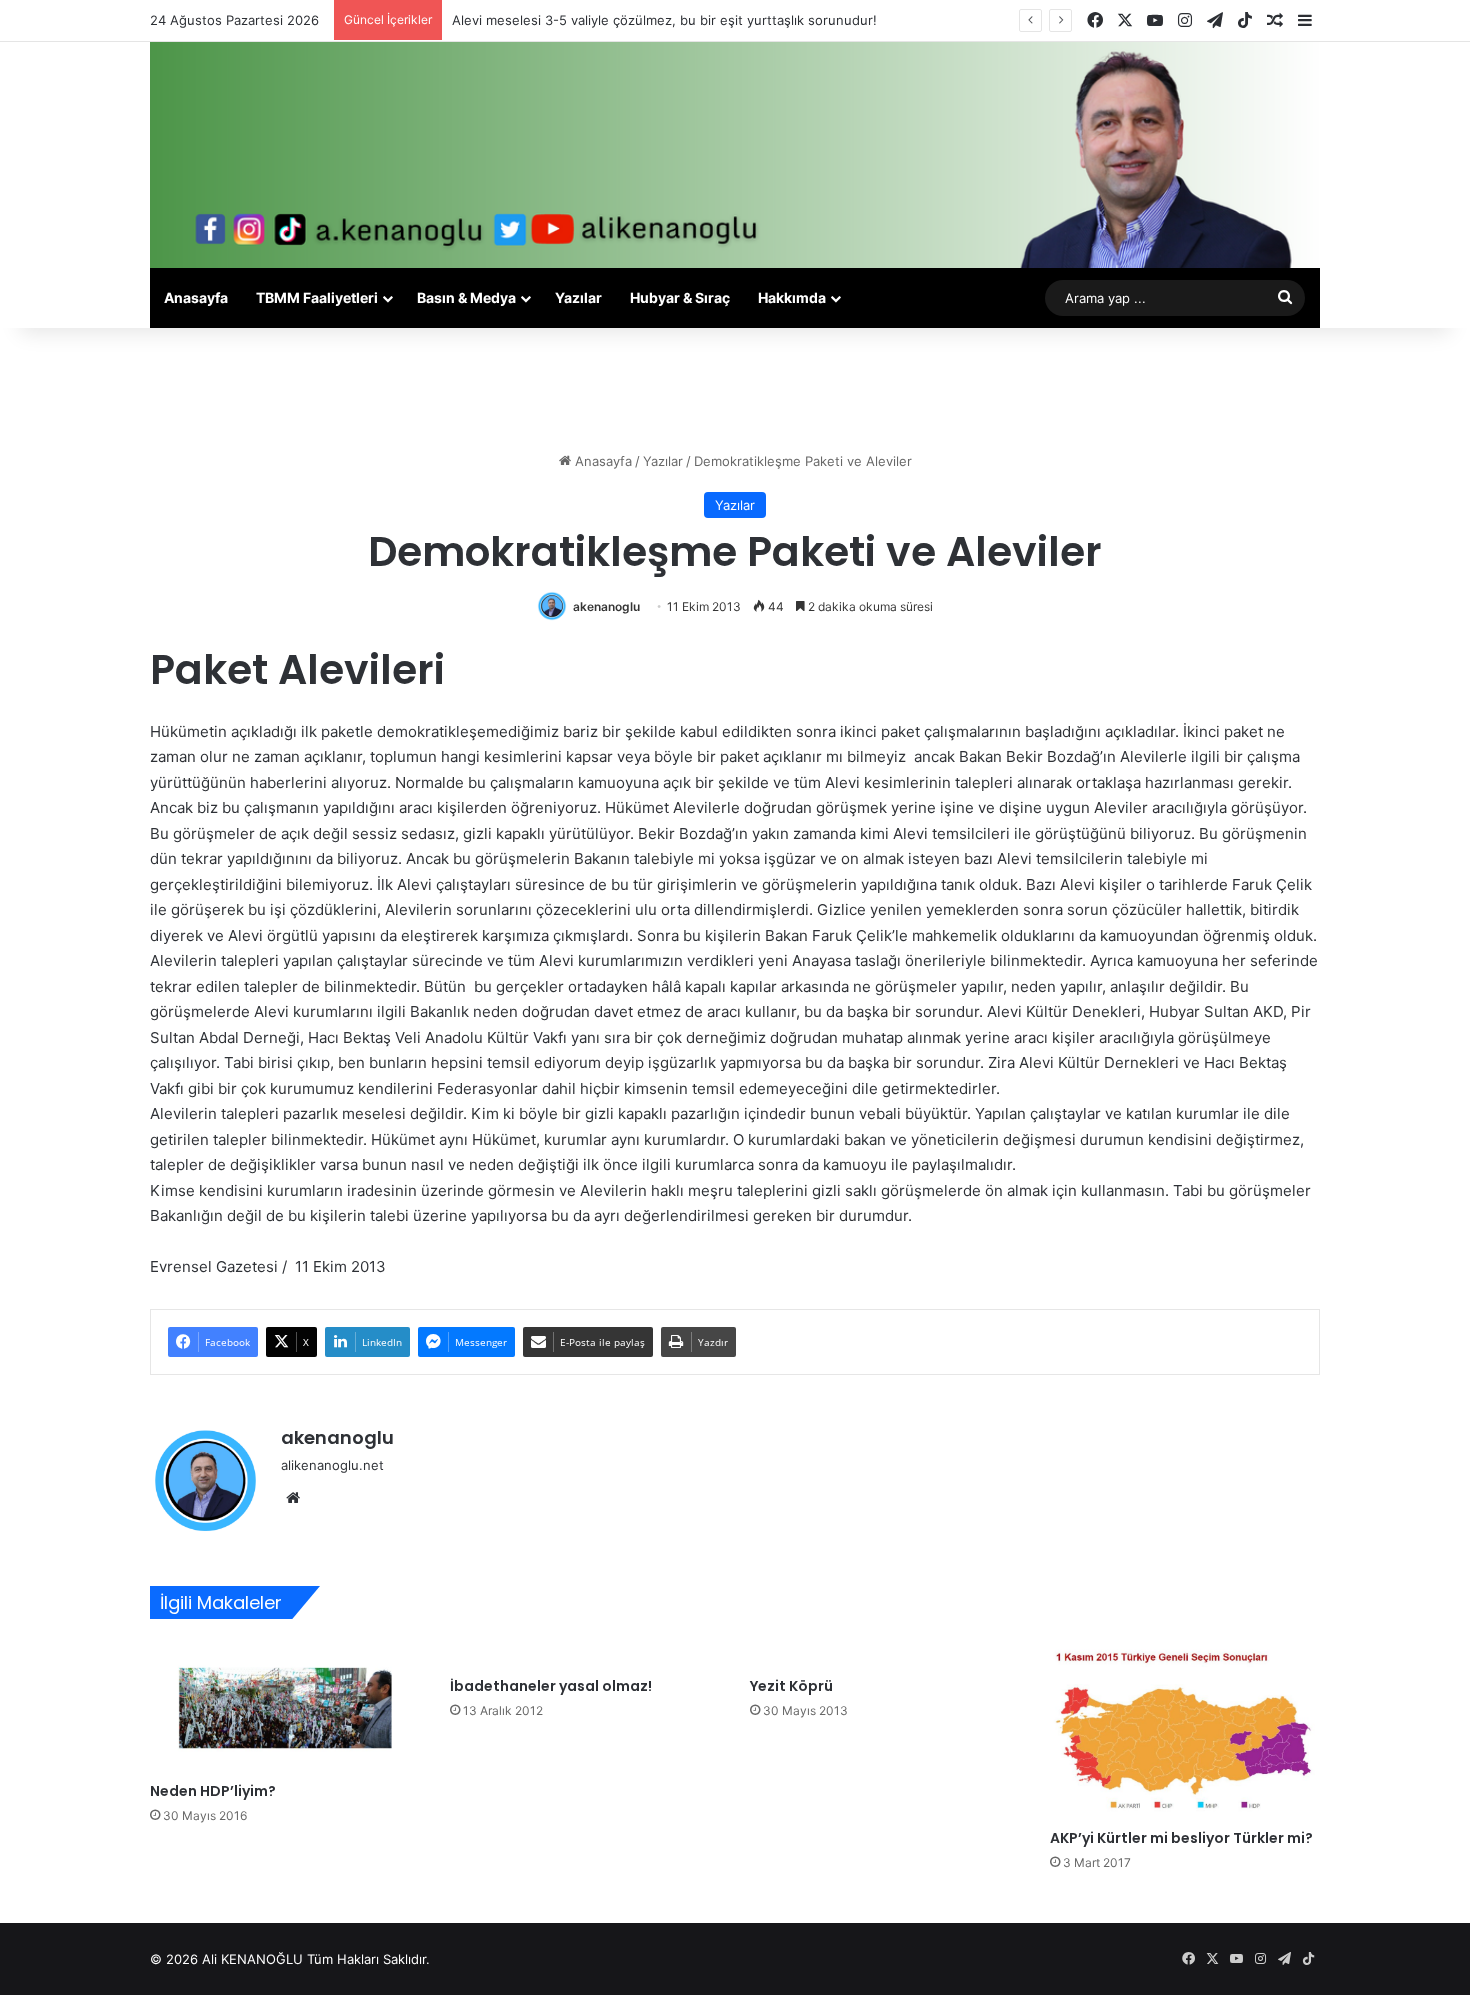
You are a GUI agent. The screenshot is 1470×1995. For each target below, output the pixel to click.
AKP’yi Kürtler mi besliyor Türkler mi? (1181, 1838)
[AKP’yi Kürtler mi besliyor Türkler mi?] (1185, 1728)
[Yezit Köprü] (885, 1653)
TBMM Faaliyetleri (317, 297)
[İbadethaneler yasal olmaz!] (585, 1653)
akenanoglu (606, 606)
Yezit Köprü (791, 1686)
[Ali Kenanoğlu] (735, 155)
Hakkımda (792, 297)
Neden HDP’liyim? (213, 1791)
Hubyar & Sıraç (680, 297)
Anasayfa (196, 297)
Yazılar (578, 297)
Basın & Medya (466, 297)
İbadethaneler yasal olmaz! (551, 1686)
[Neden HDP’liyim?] (285, 1705)
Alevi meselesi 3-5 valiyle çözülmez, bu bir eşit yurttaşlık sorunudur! (664, 20)
